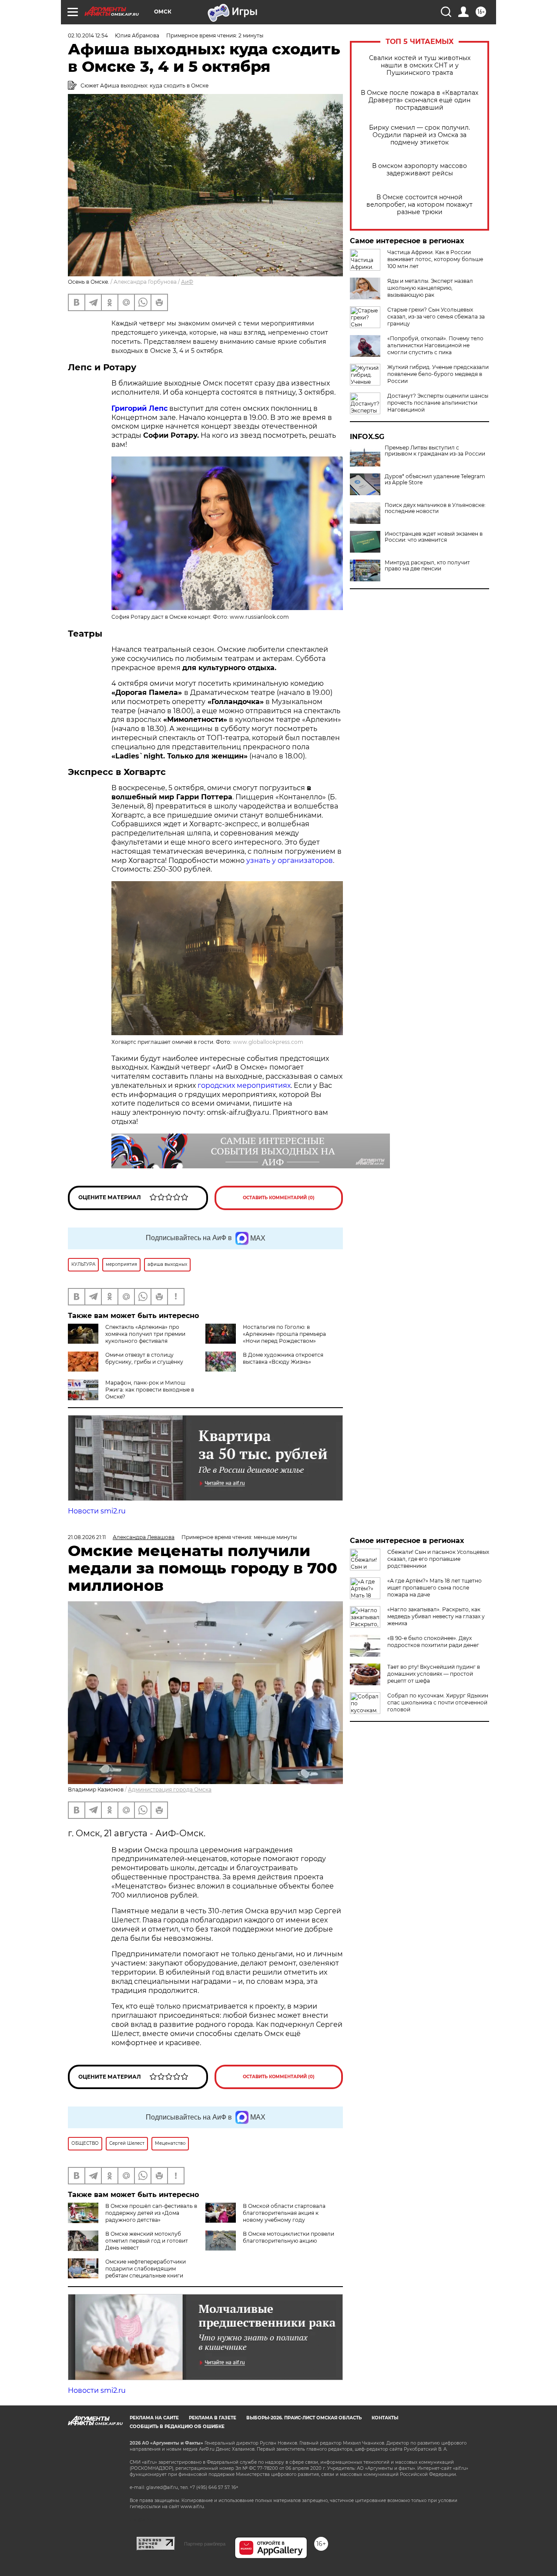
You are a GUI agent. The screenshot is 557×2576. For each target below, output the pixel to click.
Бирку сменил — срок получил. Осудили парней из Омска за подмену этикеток (419, 135)
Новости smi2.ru (97, 1511)
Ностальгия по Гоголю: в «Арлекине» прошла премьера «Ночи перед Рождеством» (284, 1334)
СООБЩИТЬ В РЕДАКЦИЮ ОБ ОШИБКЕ (177, 2427)
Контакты (385, 2418)
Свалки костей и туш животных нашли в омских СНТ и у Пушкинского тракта (420, 65)
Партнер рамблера (205, 2544)
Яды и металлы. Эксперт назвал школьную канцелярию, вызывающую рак (430, 288)
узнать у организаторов (290, 860)
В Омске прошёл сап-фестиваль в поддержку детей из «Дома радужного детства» (151, 2213)
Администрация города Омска (170, 1789)
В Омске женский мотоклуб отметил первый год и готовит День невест (147, 2241)
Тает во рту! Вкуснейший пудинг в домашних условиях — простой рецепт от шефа (434, 1674)
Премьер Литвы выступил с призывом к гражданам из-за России (435, 451)
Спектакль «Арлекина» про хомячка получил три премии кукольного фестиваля (145, 1334)
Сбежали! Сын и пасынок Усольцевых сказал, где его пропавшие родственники (438, 1559)
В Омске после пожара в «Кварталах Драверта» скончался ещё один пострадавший (419, 100)
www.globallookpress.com (268, 1042)
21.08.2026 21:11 (87, 1537)
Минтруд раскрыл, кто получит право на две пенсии (427, 566)
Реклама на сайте (154, 2418)
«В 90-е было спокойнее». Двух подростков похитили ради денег (433, 1642)
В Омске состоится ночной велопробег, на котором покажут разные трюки (419, 205)
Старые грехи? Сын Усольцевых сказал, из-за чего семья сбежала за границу (436, 317)
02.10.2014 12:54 (88, 35)
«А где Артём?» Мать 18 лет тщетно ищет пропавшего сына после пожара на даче (435, 1588)
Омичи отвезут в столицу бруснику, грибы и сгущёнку (144, 1358)
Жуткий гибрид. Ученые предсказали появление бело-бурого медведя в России (438, 374)
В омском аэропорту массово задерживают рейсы (419, 170)
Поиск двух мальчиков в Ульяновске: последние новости (435, 508)
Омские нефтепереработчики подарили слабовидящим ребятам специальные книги (146, 2269)
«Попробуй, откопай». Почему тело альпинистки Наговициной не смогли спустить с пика (435, 345)
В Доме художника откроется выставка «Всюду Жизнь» (283, 1358)
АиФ (187, 282)
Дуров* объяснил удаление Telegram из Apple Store (435, 480)
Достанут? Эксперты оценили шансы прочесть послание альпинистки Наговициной (438, 403)
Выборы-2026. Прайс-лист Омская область (304, 2418)
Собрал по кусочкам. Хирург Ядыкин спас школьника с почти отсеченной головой (438, 1702)
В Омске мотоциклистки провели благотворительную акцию (289, 2237)
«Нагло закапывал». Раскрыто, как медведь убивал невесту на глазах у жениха (436, 1616)
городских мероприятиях (244, 1085)
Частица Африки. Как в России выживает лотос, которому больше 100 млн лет (435, 259)
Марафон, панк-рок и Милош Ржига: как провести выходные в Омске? (150, 1390)
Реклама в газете (213, 2418)
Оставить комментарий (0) (279, 1198)
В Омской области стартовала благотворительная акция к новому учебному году (284, 2213)
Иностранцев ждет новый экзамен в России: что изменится (434, 537)
